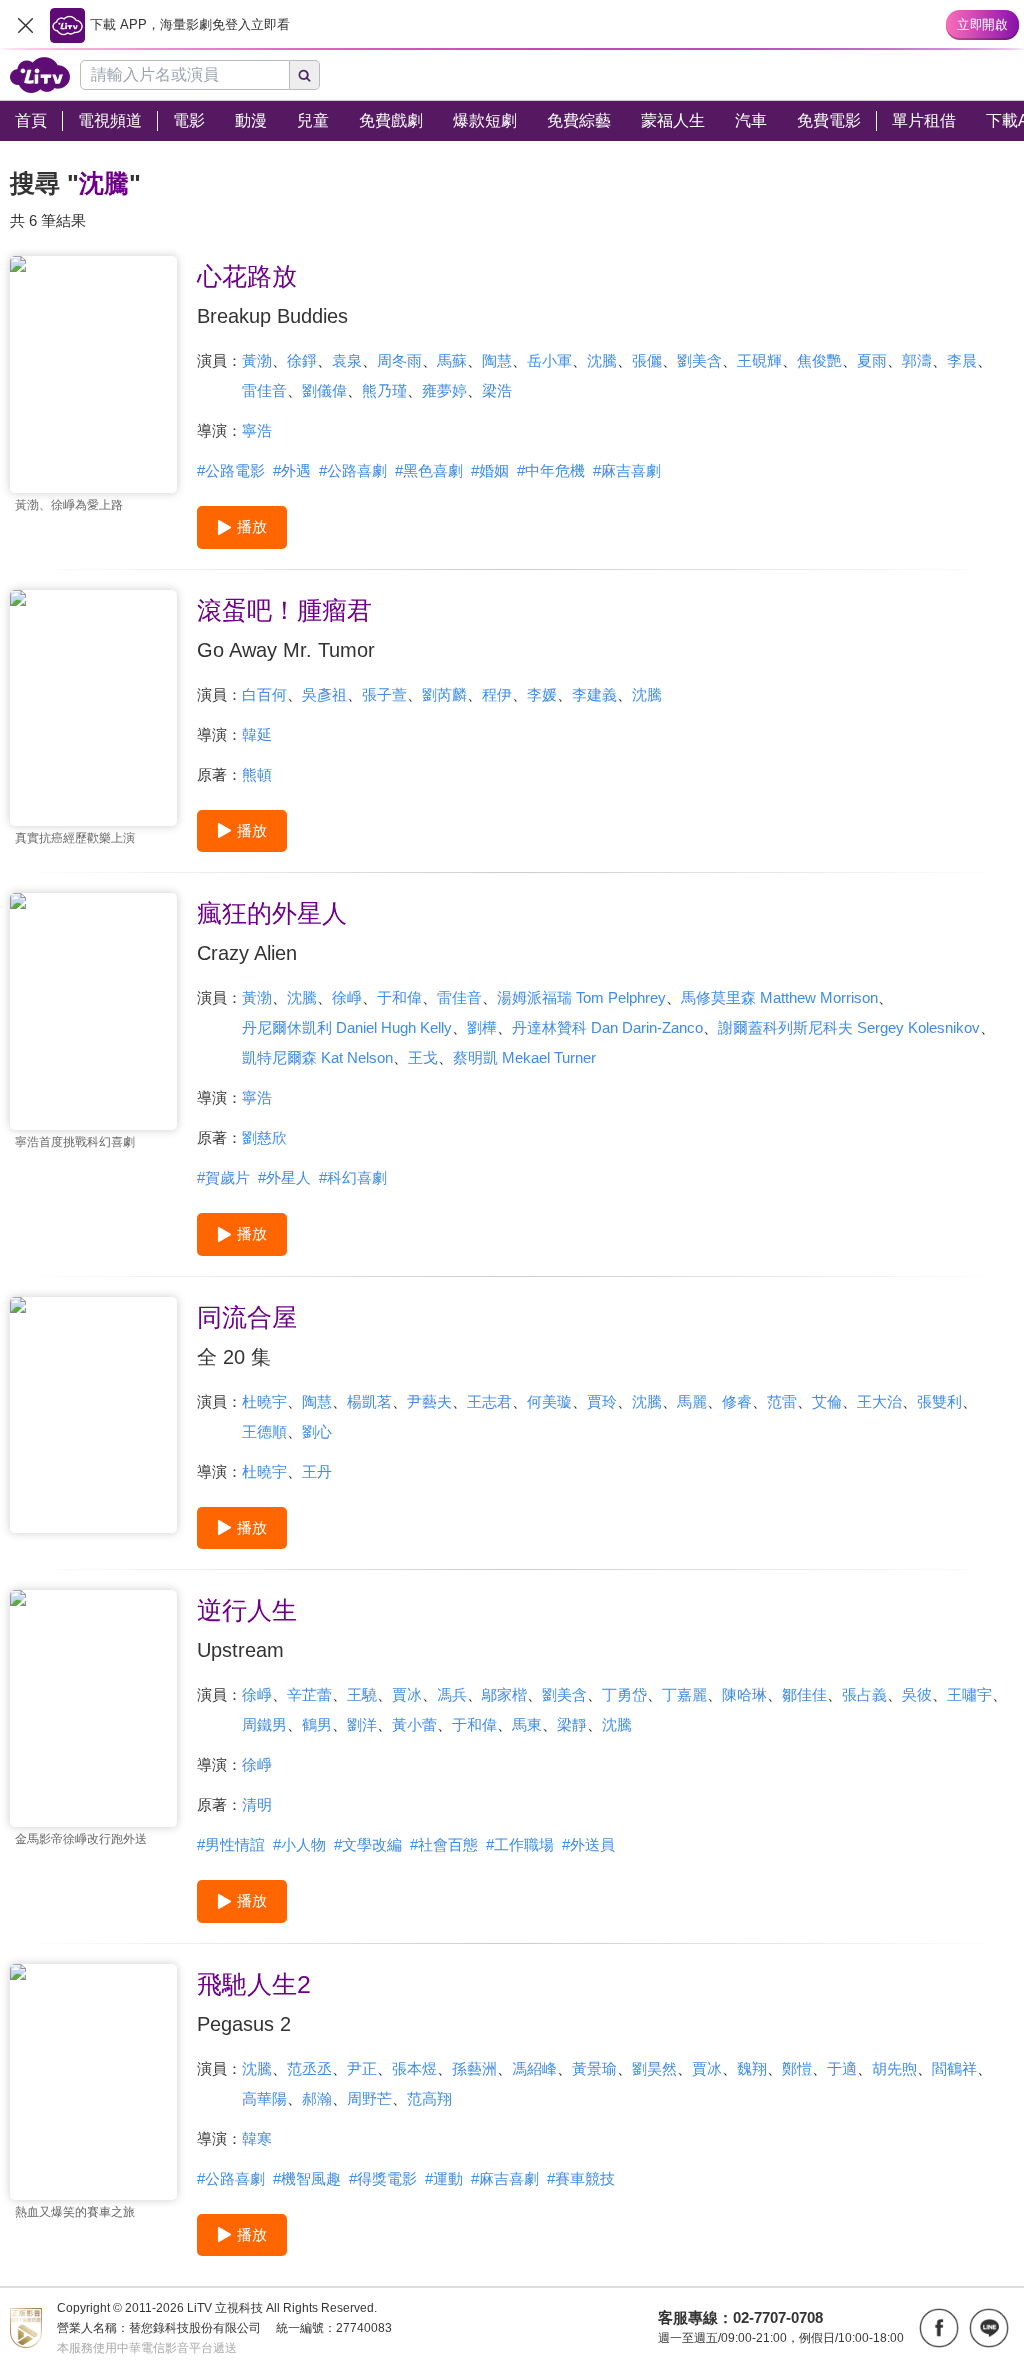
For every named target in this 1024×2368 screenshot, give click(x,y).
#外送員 (588, 1844)
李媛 (542, 694)
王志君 (489, 1401)
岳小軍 (549, 360)
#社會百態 (444, 1844)
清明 (257, 1804)
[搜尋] (305, 75)
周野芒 (369, 2098)
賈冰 (407, 1694)
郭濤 (917, 360)
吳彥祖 (324, 694)
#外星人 (284, 1177)
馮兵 (452, 1694)
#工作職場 (520, 1844)
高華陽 (264, 2098)
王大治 (879, 1401)
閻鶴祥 (954, 2068)
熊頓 (257, 774)
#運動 (444, 2178)
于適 (842, 2068)
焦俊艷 (819, 360)
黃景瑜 (594, 2068)
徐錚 (302, 360)
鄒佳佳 (804, 1694)
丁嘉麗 (684, 1694)
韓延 (257, 734)
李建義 (594, 694)
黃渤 (257, 360)
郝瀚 (317, 2098)
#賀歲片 (223, 1177)
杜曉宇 (264, 1401)
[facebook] (939, 2328)
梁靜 (572, 1724)
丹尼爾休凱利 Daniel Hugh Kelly (347, 1027)
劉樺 (482, 1027)
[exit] (25, 25)
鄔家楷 (504, 1694)
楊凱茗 (369, 1401)
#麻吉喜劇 (627, 470)
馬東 (527, 1724)
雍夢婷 (444, 390)
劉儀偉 (324, 390)
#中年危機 (551, 470)
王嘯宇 (969, 1694)
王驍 (362, 1694)
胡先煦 (894, 2068)
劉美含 (699, 360)
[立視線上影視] (40, 75)
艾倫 (827, 1401)
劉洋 (362, 1724)
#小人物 (299, 1844)
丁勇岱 (624, 1694)
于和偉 (399, 997)
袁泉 (347, 360)
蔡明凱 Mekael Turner (524, 1057)
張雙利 (939, 1401)
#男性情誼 (231, 1844)
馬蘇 (452, 360)
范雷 (782, 1401)
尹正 (362, 2068)
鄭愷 (797, 2068)
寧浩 (257, 430)
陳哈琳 (744, 1694)
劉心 (317, 1431)
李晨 (962, 360)
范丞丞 (309, 2068)
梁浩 (497, 390)
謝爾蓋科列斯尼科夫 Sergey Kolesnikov (849, 1027)
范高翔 (429, 2098)
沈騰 (602, 360)
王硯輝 (759, 360)
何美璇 (549, 1401)
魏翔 (752, 2068)
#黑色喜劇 (429, 470)
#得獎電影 (383, 2178)
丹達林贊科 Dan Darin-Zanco (607, 1027)
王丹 (317, 1471)
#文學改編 (368, 1844)
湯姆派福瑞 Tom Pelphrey (581, 997)
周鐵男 (264, 1724)
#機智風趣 (307, 2178)
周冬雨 (399, 360)
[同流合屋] (93, 1415)
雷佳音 (264, 390)
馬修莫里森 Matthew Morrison (779, 997)
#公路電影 (231, 470)
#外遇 (292, 470)
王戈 (423, 1057)
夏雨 (872, 360)
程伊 (497, 694)
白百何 (264, 694)
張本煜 (414, 2068)
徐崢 (347, 997)
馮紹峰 (534, 2068)
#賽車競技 (581, 2178)
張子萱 (384, 694)
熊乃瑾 (384, 390)
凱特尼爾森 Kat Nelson (317, 1057)
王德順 (264, 1431)
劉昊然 (654, 2068)
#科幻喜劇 (353, 1177)
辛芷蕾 (309, 1694)
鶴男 (317, 1724)
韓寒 (257, 2138)
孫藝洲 (474, 2068)
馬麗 (692, 1401)
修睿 (737, 1401)
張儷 (647, 360)
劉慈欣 (264, 1137)
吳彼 (917, 1694)
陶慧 (497, 360)
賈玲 (602, 1401)
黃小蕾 (414, 1724)
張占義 (864, 1694)
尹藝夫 (429, 1401)
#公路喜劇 (353, 470)
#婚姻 (490, 470)
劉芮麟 (444, 694)
